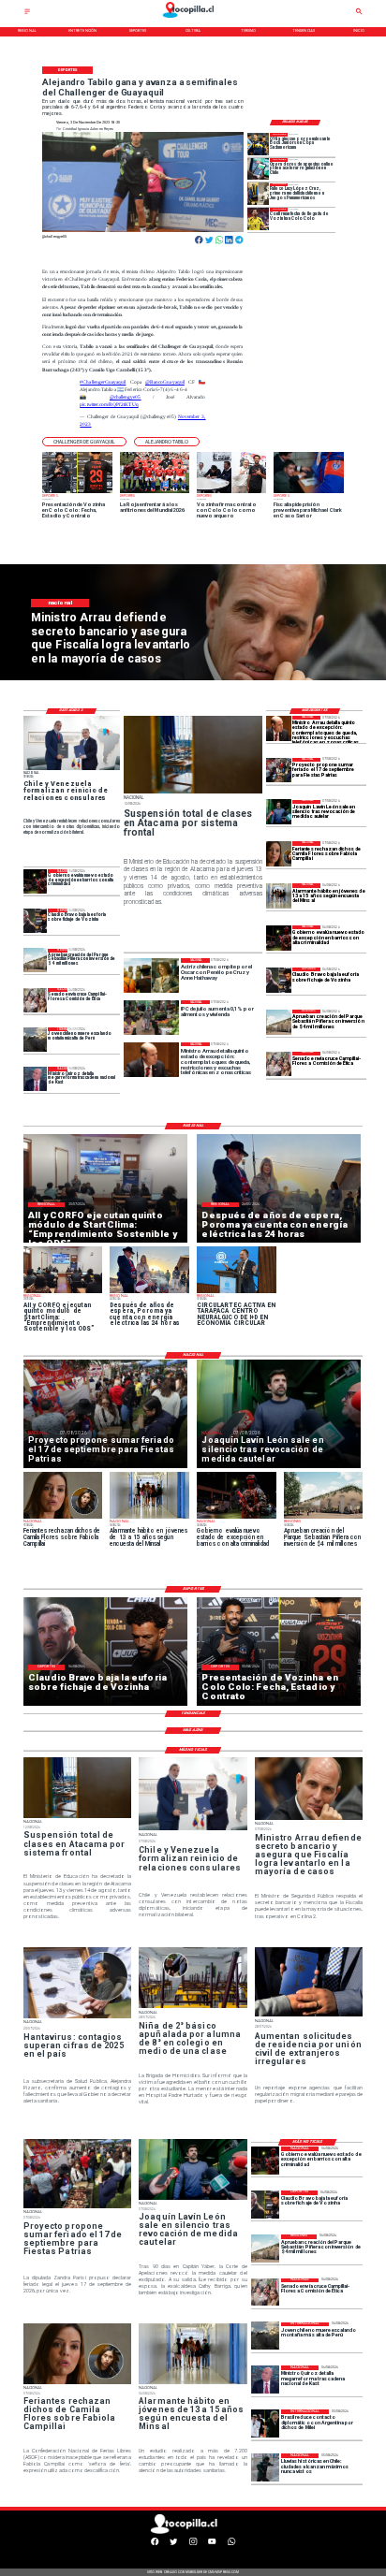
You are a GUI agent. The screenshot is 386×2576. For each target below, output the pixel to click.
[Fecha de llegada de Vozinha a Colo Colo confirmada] (259, 218)
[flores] (279, 854)
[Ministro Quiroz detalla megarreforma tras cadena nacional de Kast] (36, 1078)
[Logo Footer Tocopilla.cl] (192, 2532)
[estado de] (279, 728)
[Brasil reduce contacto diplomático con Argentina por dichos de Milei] (265, 2423)
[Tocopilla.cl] (27, 14)
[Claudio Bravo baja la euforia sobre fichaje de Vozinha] (279, 980)
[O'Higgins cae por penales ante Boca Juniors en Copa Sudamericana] (259, 144)
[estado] (279, 938)
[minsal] (279, 896)
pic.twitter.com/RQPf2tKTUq (109, 404)
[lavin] (279, 813)
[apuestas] (259, 169)
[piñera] (279, 1022)
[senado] (279, 1064)
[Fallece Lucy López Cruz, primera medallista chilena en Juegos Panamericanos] (259, 194)
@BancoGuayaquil (165, 382)
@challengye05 (126, 397)
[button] (84, 442)
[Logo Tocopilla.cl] (193, 18)
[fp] (279, 771)
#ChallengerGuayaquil (103, 382)
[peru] (36, 1039)
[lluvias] (265, 2467)
